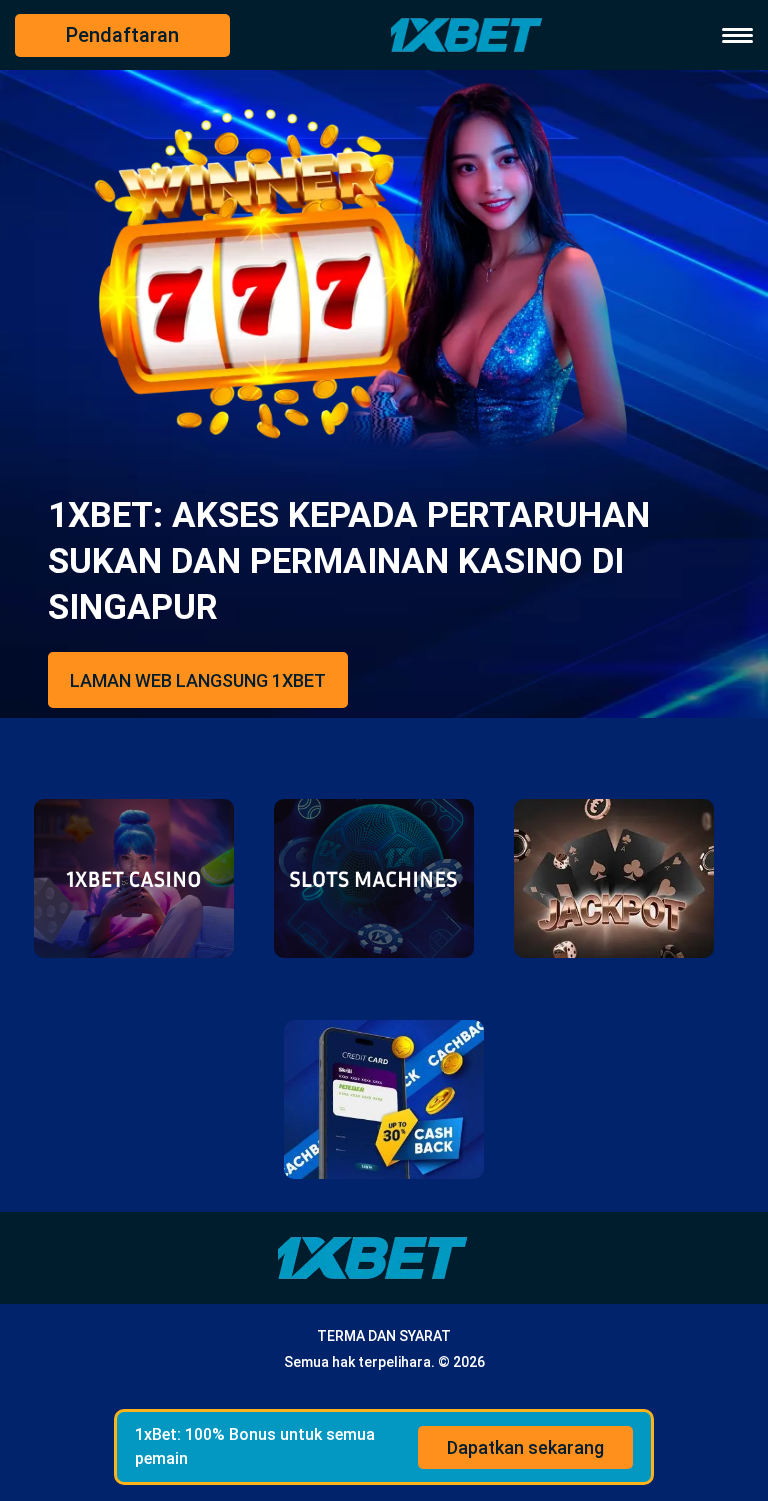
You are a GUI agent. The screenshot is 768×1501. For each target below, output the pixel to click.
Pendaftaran (122, 35)
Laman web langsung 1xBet (198, 680)
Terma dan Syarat (384, 1336)
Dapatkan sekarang (525, 1447)
